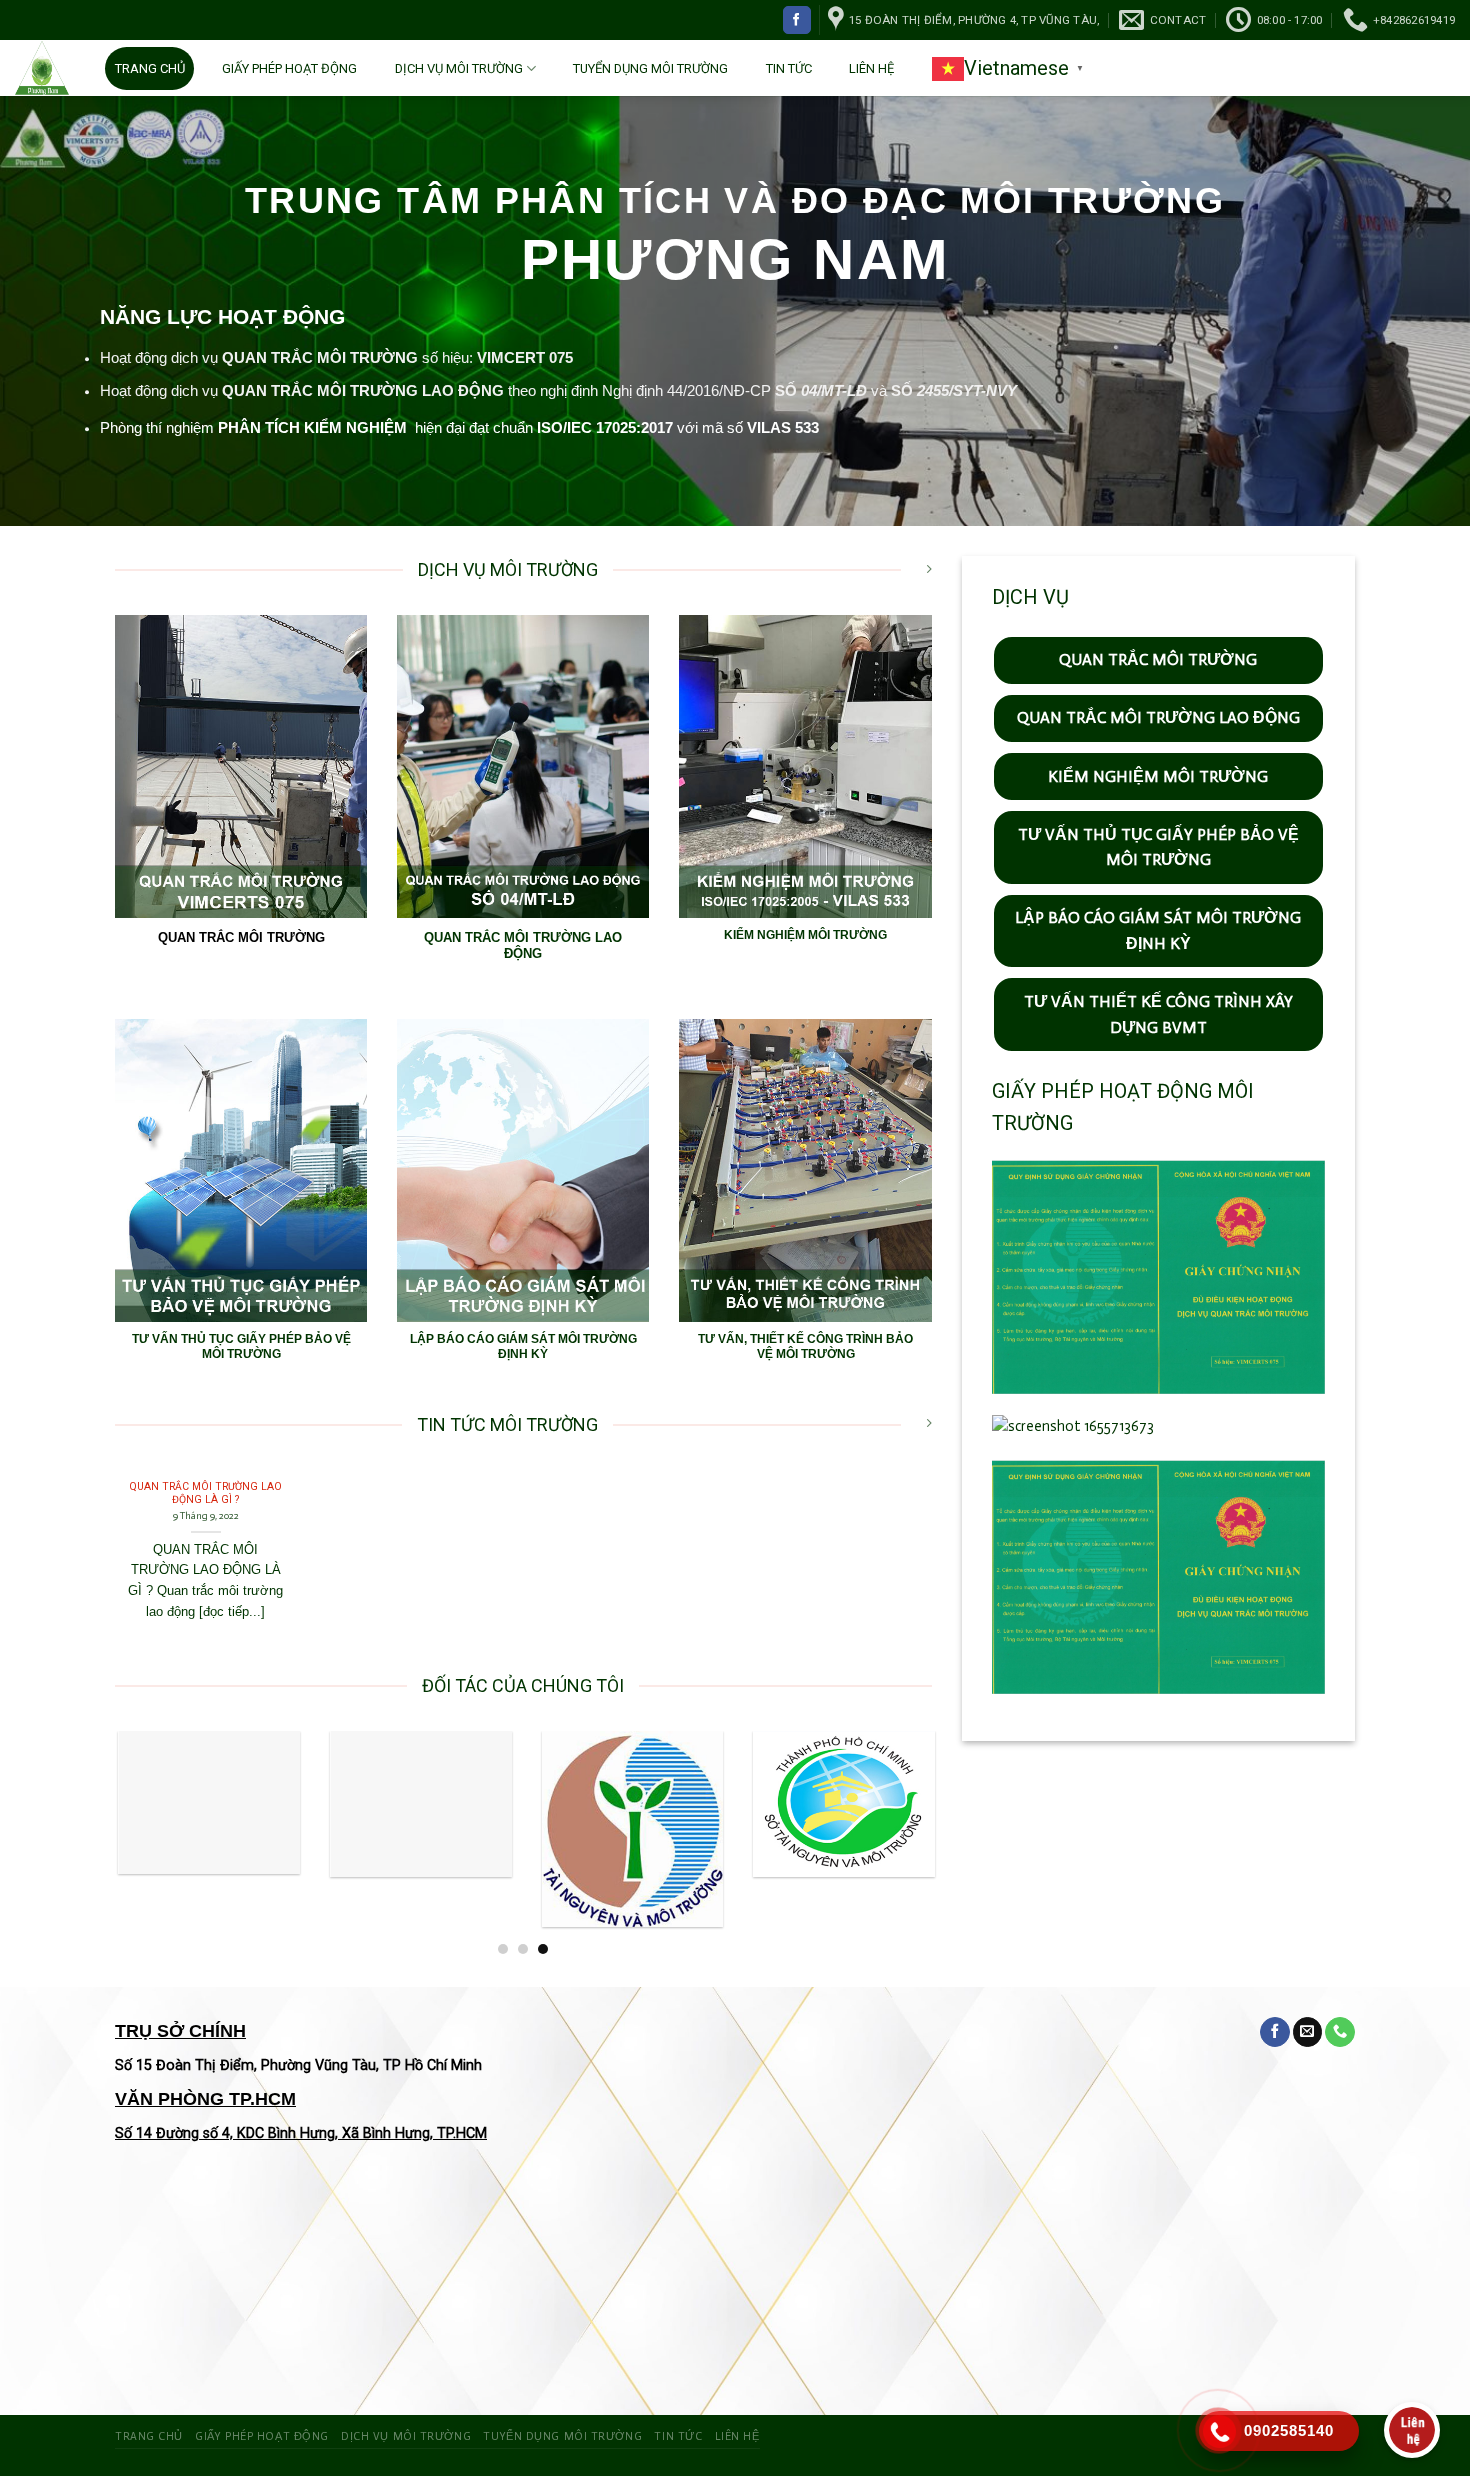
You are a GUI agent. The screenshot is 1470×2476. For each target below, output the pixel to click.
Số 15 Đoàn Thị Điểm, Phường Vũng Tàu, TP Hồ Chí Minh (298, 2065)
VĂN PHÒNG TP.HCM (205, 2099)
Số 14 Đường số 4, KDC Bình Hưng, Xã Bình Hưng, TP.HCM (301, 2133)
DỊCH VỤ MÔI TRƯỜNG (459, 68)
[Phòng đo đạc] (418, 1803)
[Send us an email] (1308, 2032)
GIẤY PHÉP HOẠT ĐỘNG (289, 68)
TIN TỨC (789, 68)
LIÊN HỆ (871, 68)
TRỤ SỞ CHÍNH (180, 2031)
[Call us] (1340, 2032)
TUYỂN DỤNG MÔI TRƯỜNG (650, 68)
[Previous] (142, 1843)
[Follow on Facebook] (797, 19)
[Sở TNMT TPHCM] (841, 1804)
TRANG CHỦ (150, 68)
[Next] (905, 1843)
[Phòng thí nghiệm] (206, 1802)
